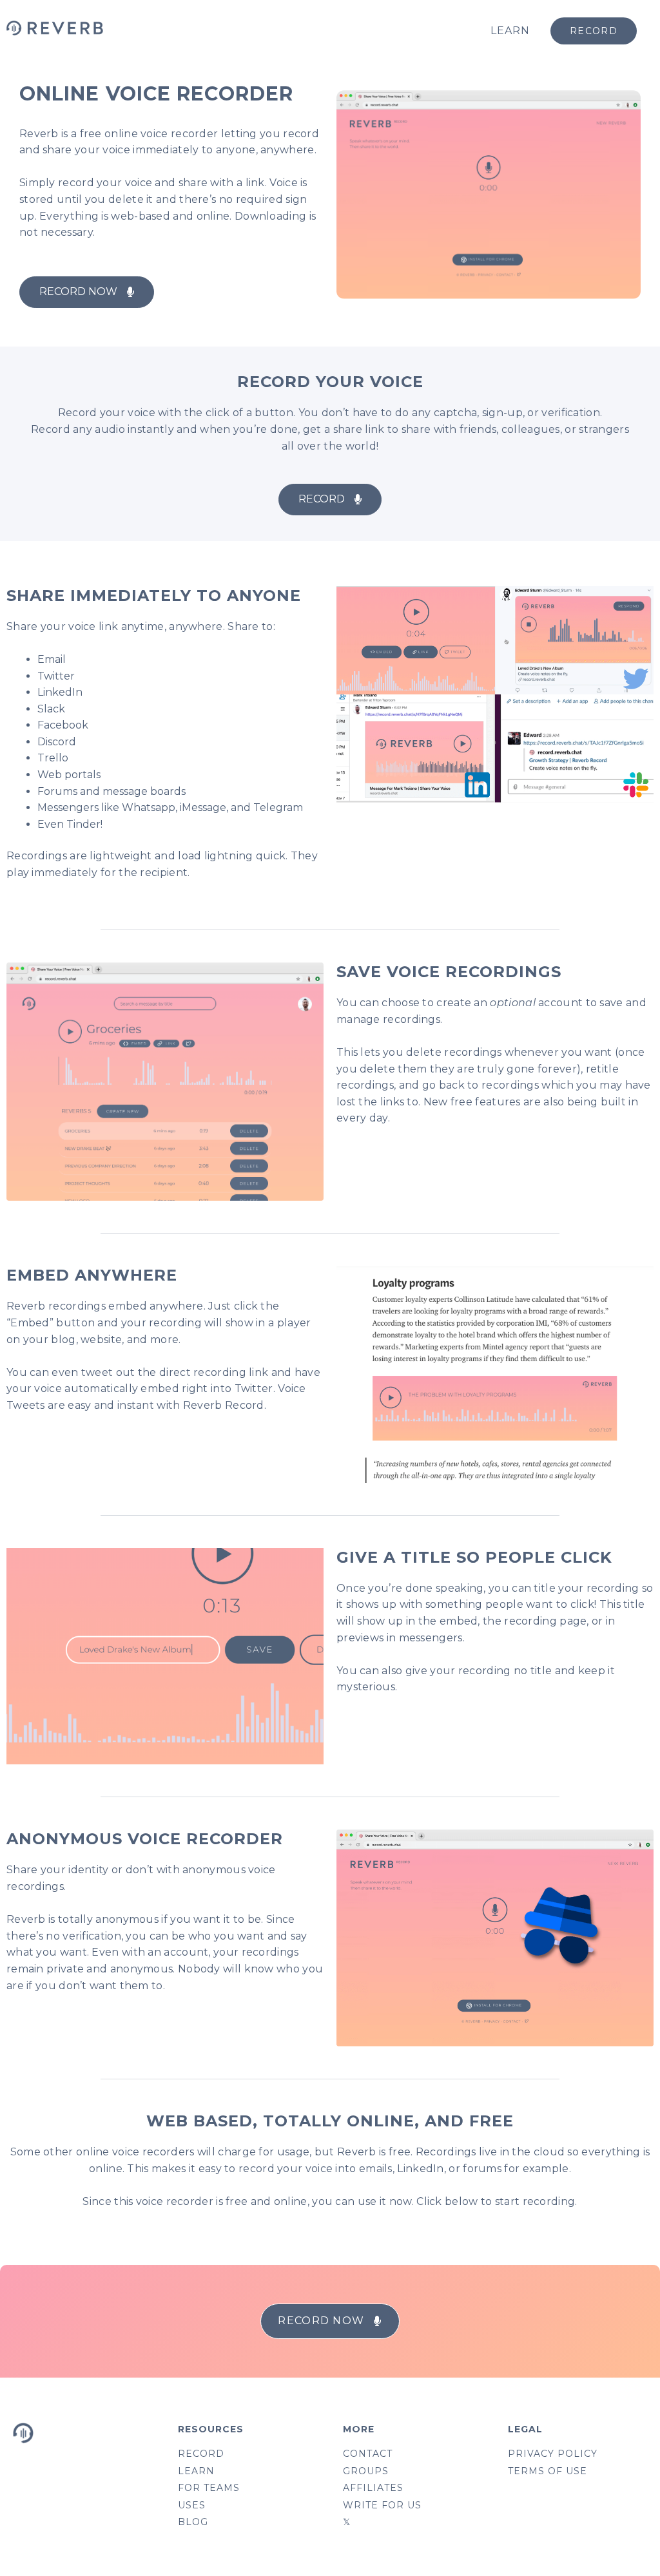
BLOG (193, 2522)
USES (192, 2505)
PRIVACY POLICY (553, 2454)
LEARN (510, 31)
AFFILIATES (373, 2488)
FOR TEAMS (209, 2488)
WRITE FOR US (382, 2505)
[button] (87, 292)
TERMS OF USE (548, 2471)
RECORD (201, 2454)
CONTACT (368, 2454)
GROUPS (366, 2471)
